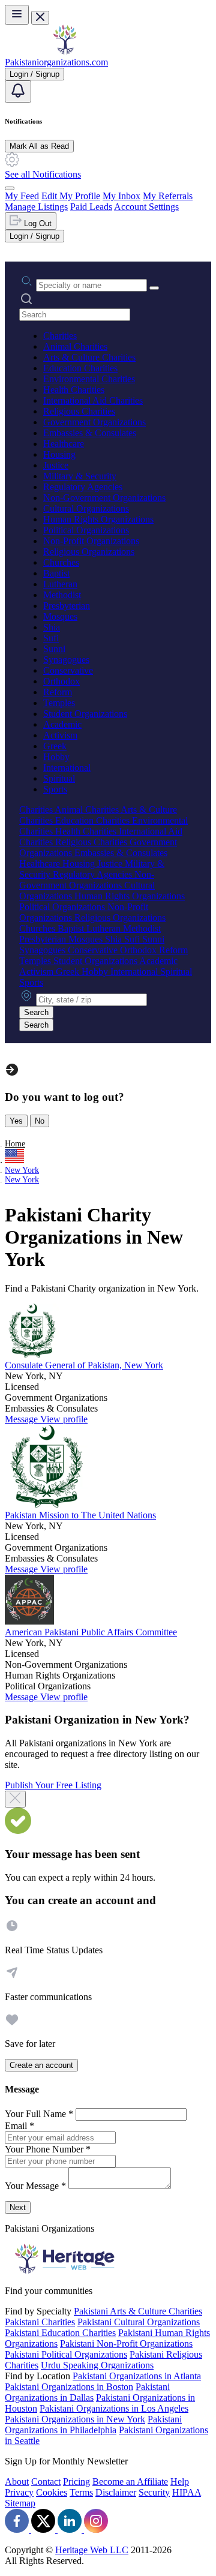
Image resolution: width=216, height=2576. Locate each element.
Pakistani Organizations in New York (75, 2419)
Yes (16, 1121)
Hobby (56, 757)
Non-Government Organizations (104, 498)
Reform (58, 692)
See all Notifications (43, 174)
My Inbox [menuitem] (121, 196)
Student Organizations (85, 714)
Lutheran (60, 584)
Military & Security (80, 476)
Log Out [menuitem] (37, 223)
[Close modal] (15, 1799)
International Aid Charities (93, 400)
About (17, 2482)
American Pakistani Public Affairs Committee (91, 1632)
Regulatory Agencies (83, 487)
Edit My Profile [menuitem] (71, 196)
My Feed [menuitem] (22, 196)
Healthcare (64, 444)
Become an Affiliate (130, 2482)
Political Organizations (86, 530)
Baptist (56, 573)
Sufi (51, 638)
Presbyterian (67, 606)
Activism (60, 735)
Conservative (68, 670)
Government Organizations (94, 422)
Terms (81, 2492)
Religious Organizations (89, 552)
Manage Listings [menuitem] (36, 207)
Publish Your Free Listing (53, 1785)
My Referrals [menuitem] (168, 196)
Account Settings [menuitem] (146, 207)
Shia (52, 627)
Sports (55, 789)
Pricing (76, 2482)
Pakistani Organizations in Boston (69, 2387)
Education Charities (80, 368)
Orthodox (61, 681)
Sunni (54, 649)
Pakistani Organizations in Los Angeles (114, 2408)
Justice (56, 465)
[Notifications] (18, 91)
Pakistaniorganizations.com (56, 62)
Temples (59, 703)
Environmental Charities (89, 379)
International (67, 768)
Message (22, 1419)
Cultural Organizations (86, 508)
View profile (64, 1419)
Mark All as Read (39, 146)
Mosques (60, 616)
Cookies (52, 2492)
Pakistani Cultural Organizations (139, 2322)
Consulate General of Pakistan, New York (84, 1365)
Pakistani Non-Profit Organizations (126, 2344)
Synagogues (66, 660)
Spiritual (59, 778)
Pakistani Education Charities (60, 2333)
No (40, 1121)
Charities (60, 336)
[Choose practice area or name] (154, 288)
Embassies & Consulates (90, 433)
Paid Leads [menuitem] (91, 207)
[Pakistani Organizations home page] (65, 51)
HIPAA (187, 2492)
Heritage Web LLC (92, 2550)
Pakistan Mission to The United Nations (80, 1515)
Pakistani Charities (40, 2322)
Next (18, 2207)
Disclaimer (116, 2492)
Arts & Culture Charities (89, 357)
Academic (62, 724)
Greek (55, 746)
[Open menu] (17, 15)
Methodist (62, 595)
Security (154, 2492)
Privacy (19, 2492)
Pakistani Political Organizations (66, 2354)
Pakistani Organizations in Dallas (87, 2392)
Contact (46, 2482)
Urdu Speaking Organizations (97, 2365)
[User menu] (10, 188)
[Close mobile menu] (40, 18)
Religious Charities (79, 411)
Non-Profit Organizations (91, 541)
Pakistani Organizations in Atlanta (137, 2376)
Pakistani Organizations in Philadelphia (93, 2425)
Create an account (41, 2065)
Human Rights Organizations (98, 519)
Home (15, 1144)
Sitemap (20, 2503)
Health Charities (74, 390)
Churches (61, 562)
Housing (59, 454)
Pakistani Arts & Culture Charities (138, 2311)
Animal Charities (75, 346)
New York (22, 1170)
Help (180, 2482)
